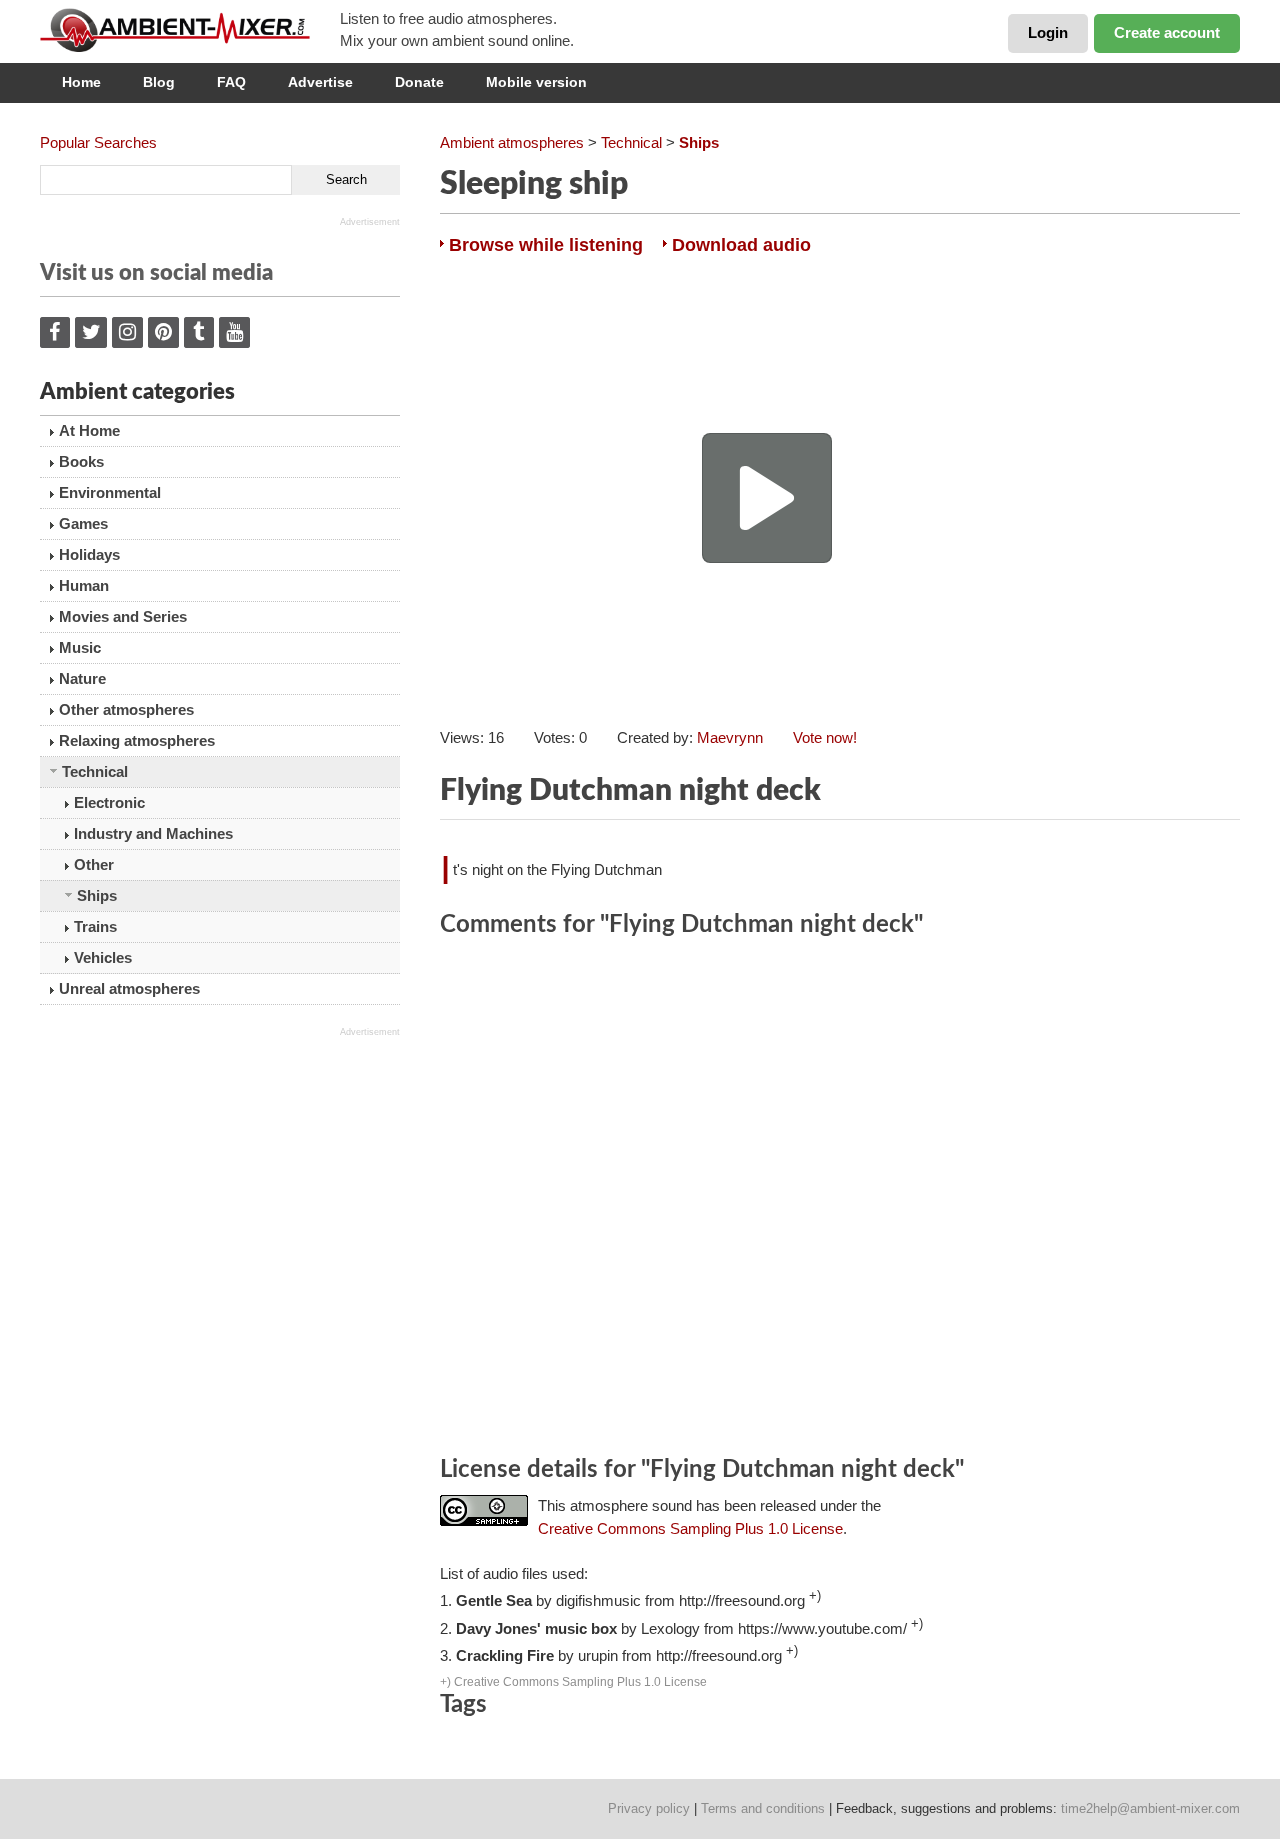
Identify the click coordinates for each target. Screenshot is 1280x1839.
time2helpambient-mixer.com (1150, 1808)
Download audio (741, 245)
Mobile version (536, 82)
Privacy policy (649, 1808)
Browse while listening (546, 245)
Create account (1167, 32)
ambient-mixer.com (190, 30)
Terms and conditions (763, 1808)
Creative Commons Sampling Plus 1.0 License (690, 1528)
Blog (159, 82)
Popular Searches (98, 142)
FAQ (231, 82)
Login (1048, 32)
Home (81, 82)
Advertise (320, 82)
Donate (419, 82)
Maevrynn (730, 737)
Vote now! (825, 737)
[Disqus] (840, 1200)
